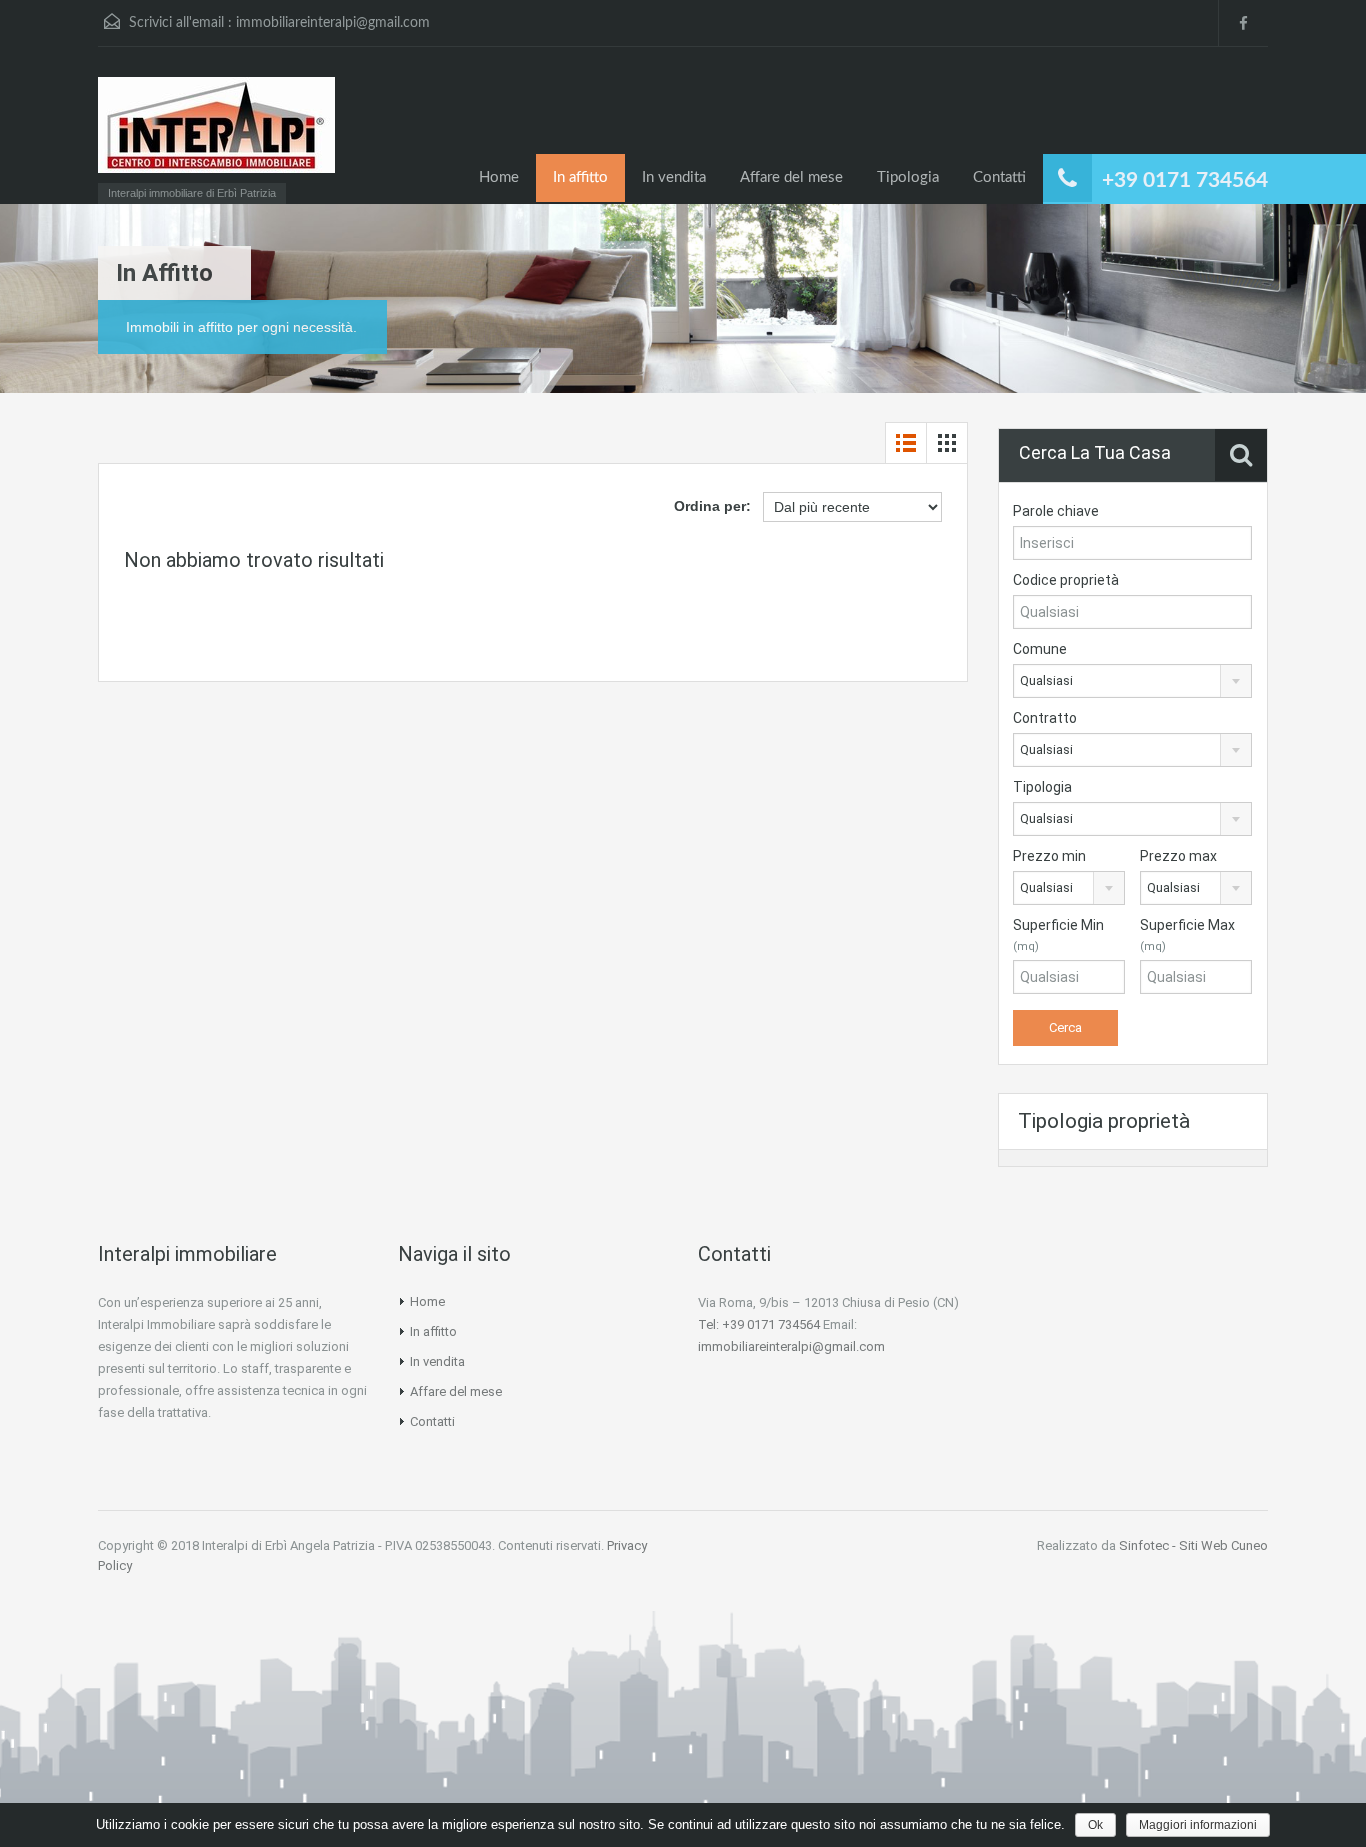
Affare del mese (791, 177)
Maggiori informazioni (1198, 1825)
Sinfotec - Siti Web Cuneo (1193, 1545)
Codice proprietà (1066, 580)
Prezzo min (1049, 856)
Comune (1040, 649)
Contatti (999, 177)
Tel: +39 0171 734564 (759, 1324)
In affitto (580, 177)
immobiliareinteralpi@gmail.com (333, 23)
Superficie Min (1058, 935)
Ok (1095, 1825)
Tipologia (908, 177)
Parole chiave (1056, 511)
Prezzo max (1178, 856)
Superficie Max (1187, 935)
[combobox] (1132, 681)
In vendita (674, 177)
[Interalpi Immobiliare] (216, 135)
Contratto (1045, 718)
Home (499, 177)
